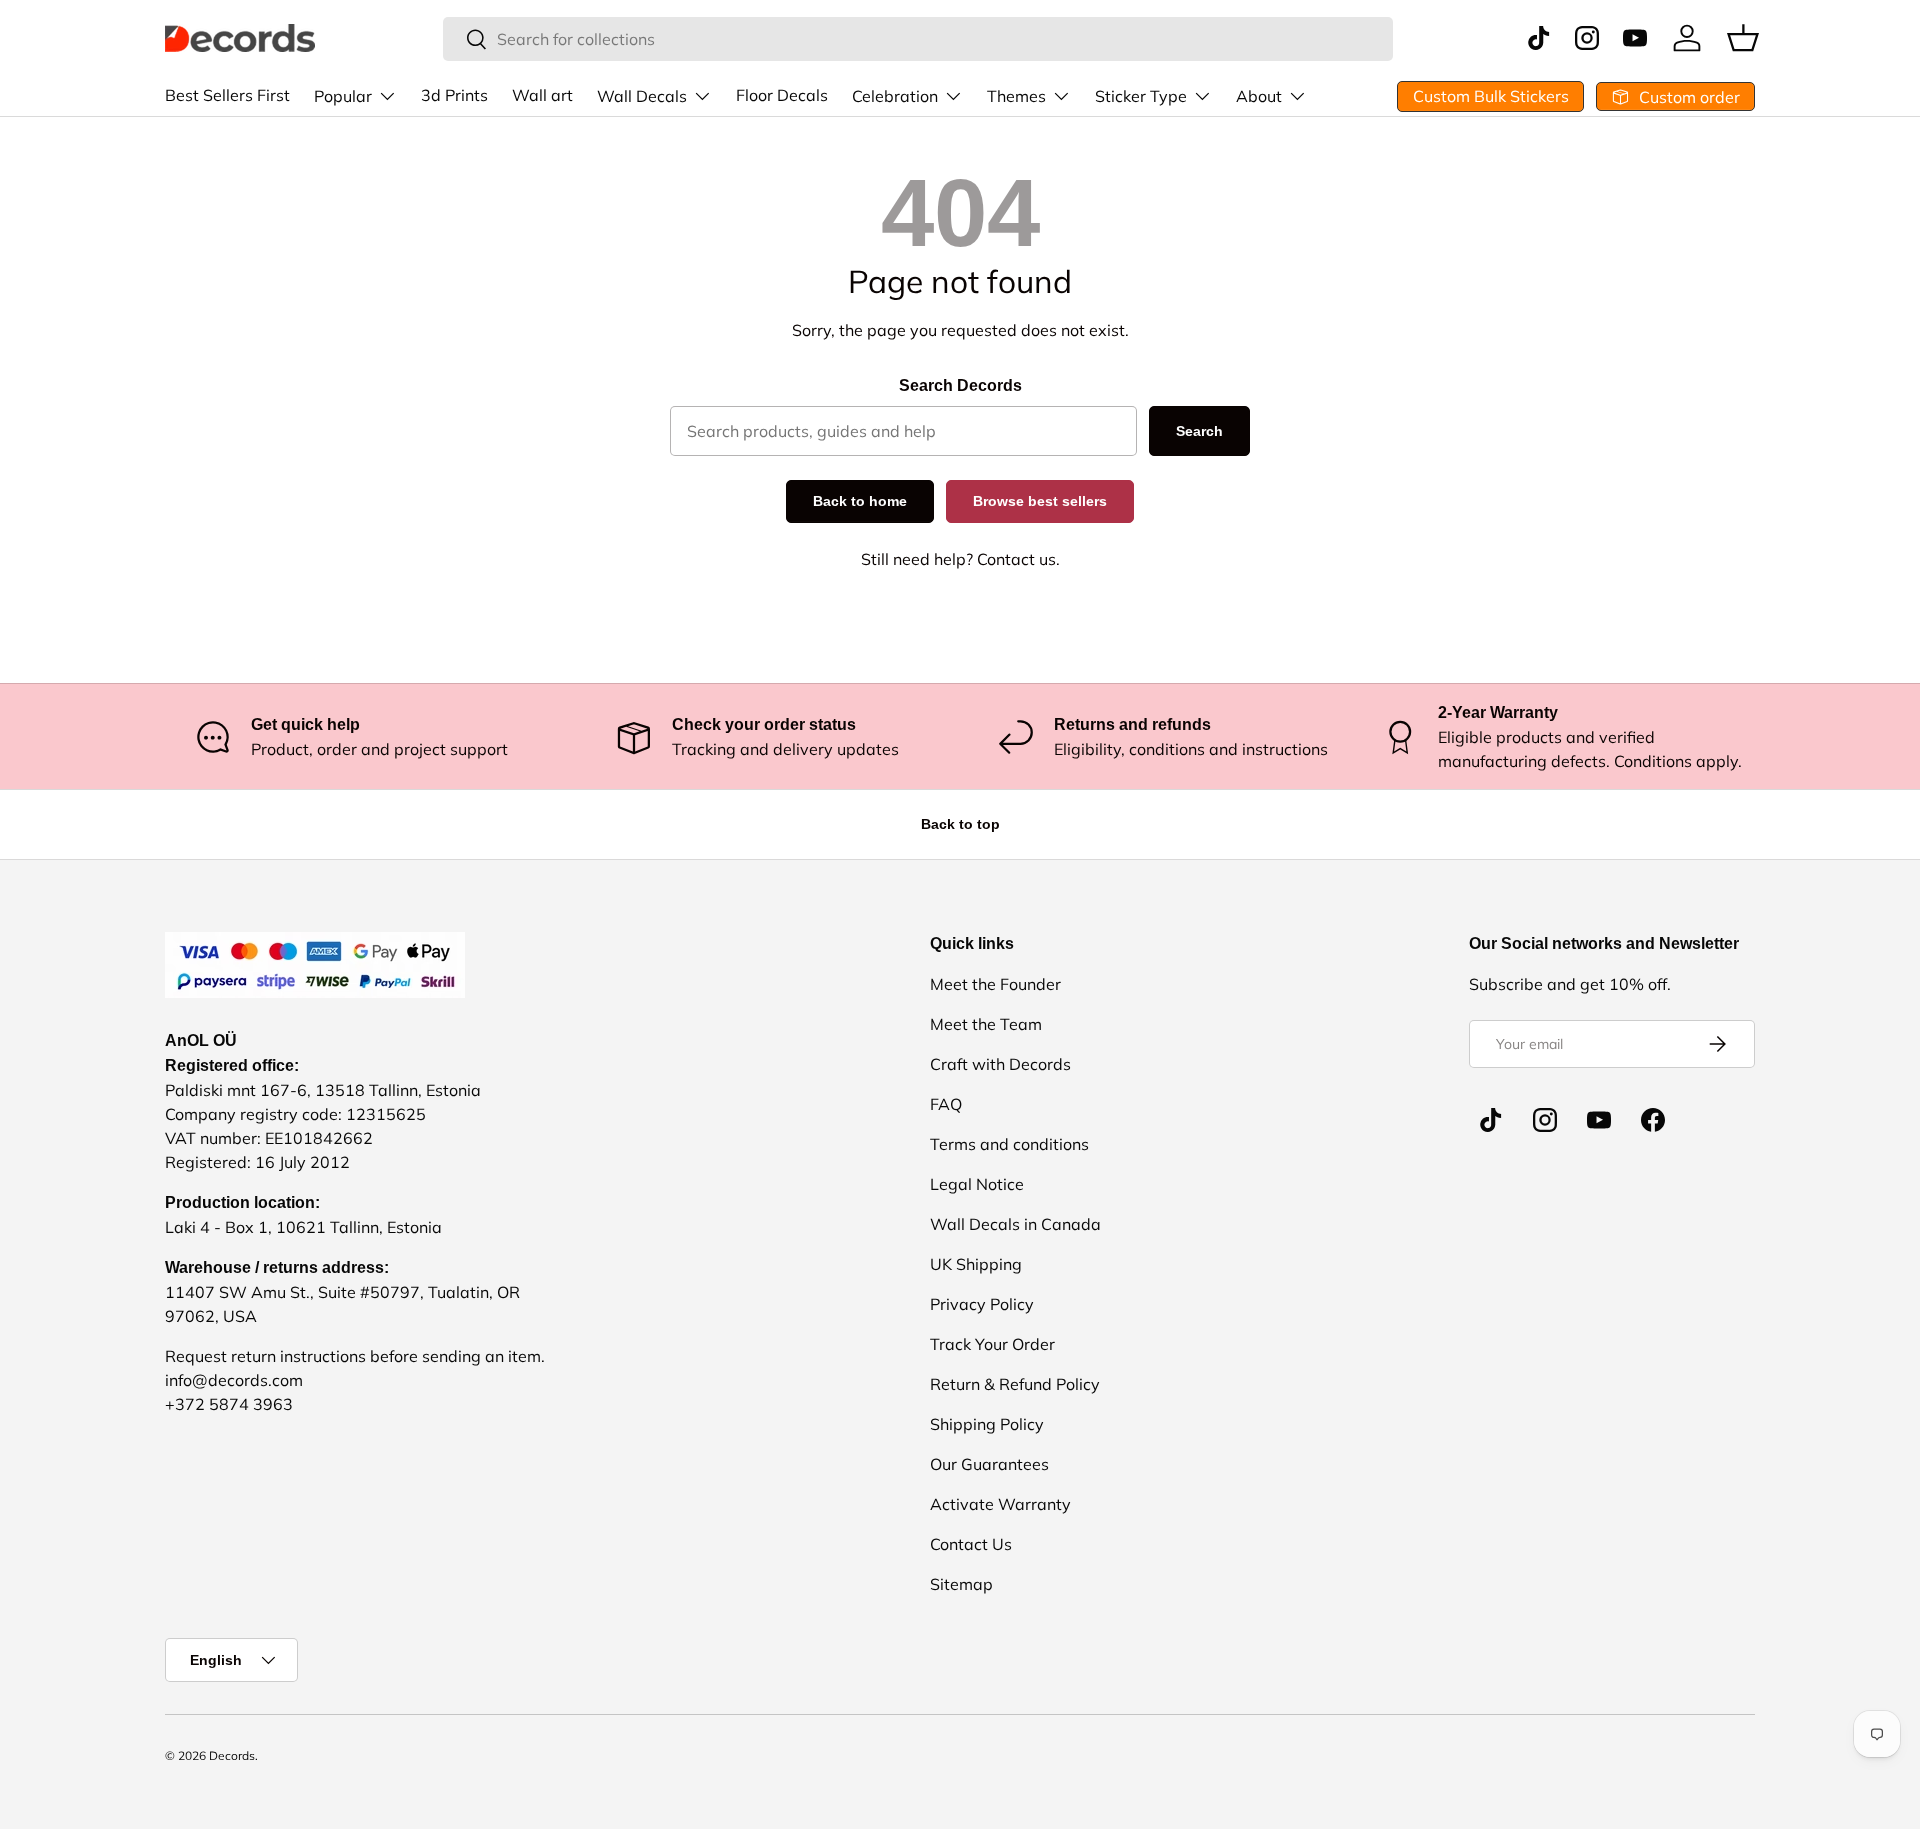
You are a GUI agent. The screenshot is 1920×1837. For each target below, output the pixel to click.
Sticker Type (1141, 96)
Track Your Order (992, 1344)
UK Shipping (976, 1264)
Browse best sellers (1040, 501)
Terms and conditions (1009, 1144)
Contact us (1016, 559)
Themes (1016, 96)
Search (1199, 431)
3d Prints (454, 95)
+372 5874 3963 (229, 1404)
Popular (343, 96)
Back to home (860, 501)
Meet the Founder (995, 984)
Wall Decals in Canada (1015, 1224)
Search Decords (960, 385)
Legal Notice (977, 1184)
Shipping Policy (987, 1424)
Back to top (960, 824)
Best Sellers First (227, 95)
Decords (232, 1755)
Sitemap (961, 1584)
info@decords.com (234, 1380)
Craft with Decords (1000, 1064)
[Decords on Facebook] (1653, 1120)
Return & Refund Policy (1015, 1384)
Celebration (895, 96)
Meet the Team (986, 1024)
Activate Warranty (1000, 1504)
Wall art (542, 95)
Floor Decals (782, 95)
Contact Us (971, 1544)
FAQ (946, 1104)
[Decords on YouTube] (1599, 1120)
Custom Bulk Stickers (1491, 96)
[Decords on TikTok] (1491, 1120)
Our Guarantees (989, 1464)
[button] (1743, 38)
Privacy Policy (982, 1304)
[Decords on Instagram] (1545, 1120)
